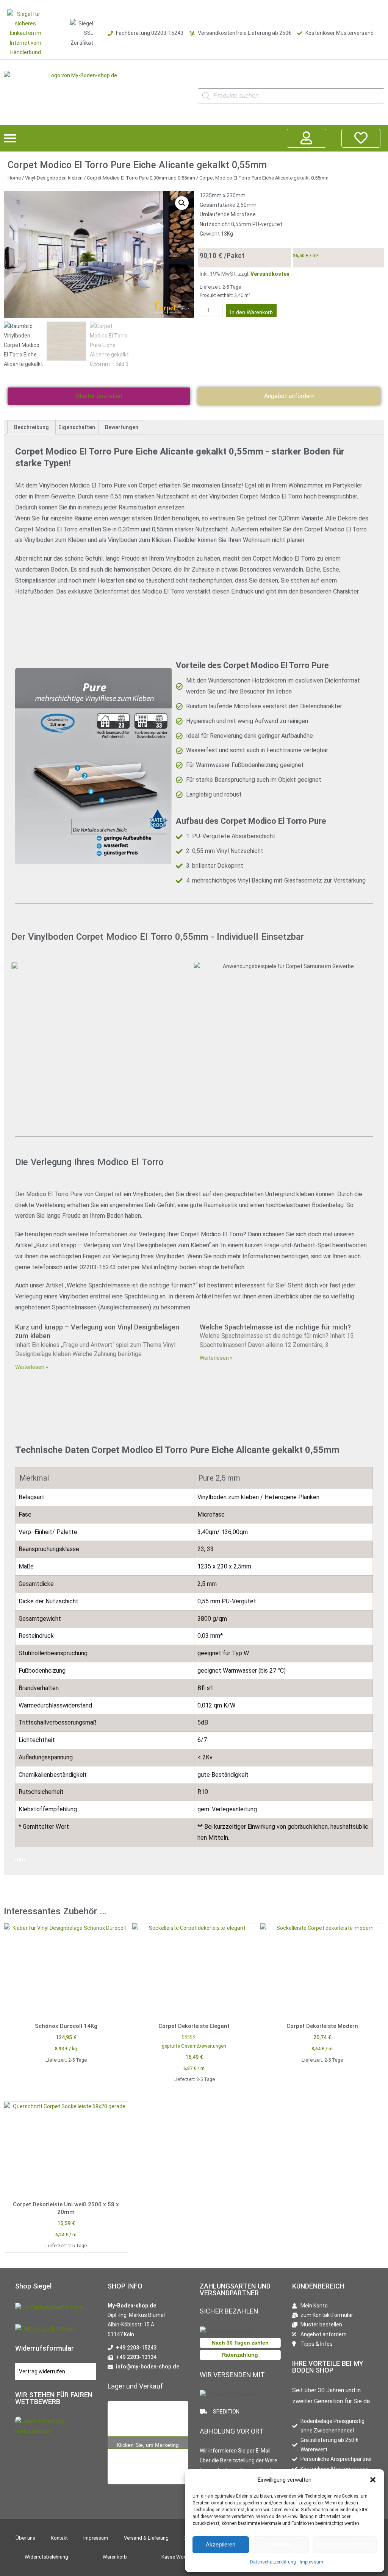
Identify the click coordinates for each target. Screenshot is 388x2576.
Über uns (25, 2538)
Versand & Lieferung (146, 2538)
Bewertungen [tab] (122, 427)
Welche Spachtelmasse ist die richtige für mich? (275, 1327)
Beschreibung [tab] (31, 427)
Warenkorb (115, 2557)
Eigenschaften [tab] (77, 427)
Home (14, 178)
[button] (373, 2480)
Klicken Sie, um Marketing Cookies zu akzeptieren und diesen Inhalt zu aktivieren (148, 2446)
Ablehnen (281, 2544)
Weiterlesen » (32, 1367)
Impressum (311, 2562)
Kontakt (59, 2538)
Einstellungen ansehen (345, 2544)
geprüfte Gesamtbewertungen (194, 2046)
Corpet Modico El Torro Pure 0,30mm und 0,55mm (141, 178)
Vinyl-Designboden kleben (54, 178)
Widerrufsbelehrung (46, 2557)
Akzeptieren (221, 2544)
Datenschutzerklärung (273, 2562)
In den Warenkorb (251, 312)
